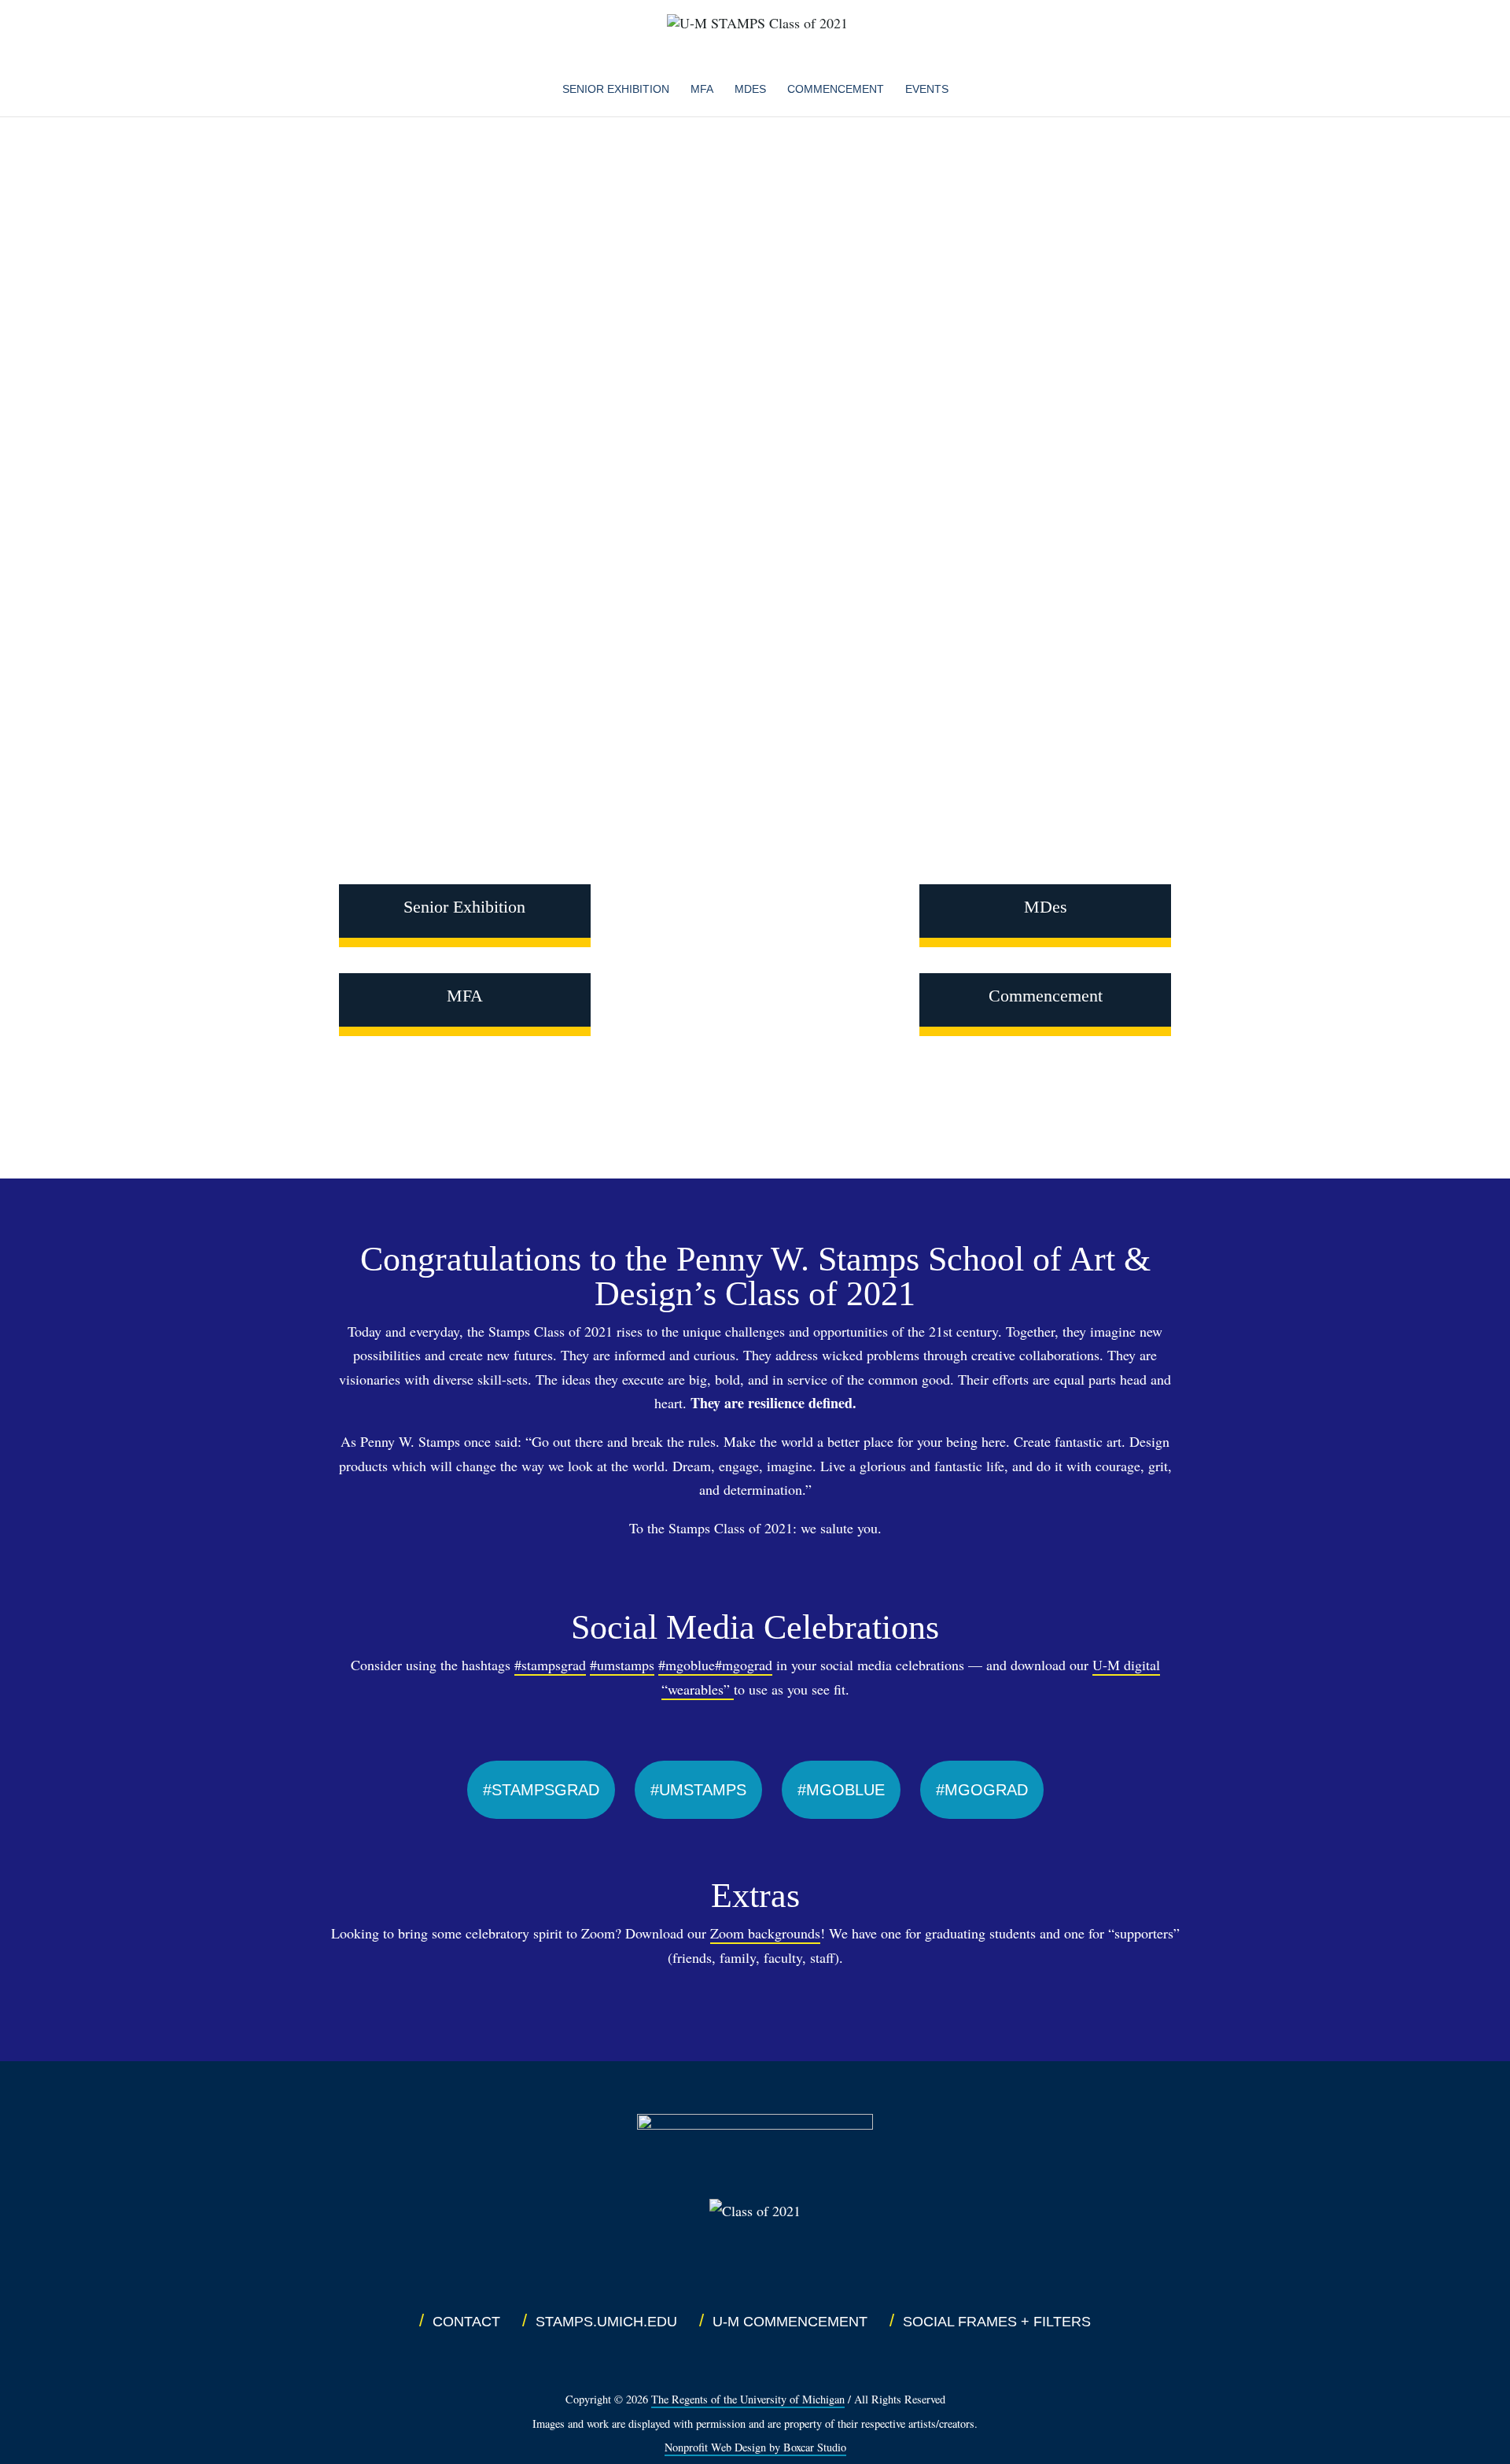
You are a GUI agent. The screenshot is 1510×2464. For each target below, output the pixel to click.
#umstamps (622, 1665)
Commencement (836, 89)
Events (927, 89)
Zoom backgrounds (765, 1933)
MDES (750, 89)
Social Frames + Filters (997, 2322)
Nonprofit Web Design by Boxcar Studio (755, 2447)
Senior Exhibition (616, 89)
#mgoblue (687, 1665)
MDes (1046, 907)
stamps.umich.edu (606, 2322)
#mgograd (744, 1665)
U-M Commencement (790, 2322)
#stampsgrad (550, 1665)
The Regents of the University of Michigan (748, 2399)
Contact (466, 2322)
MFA (702, 89)
